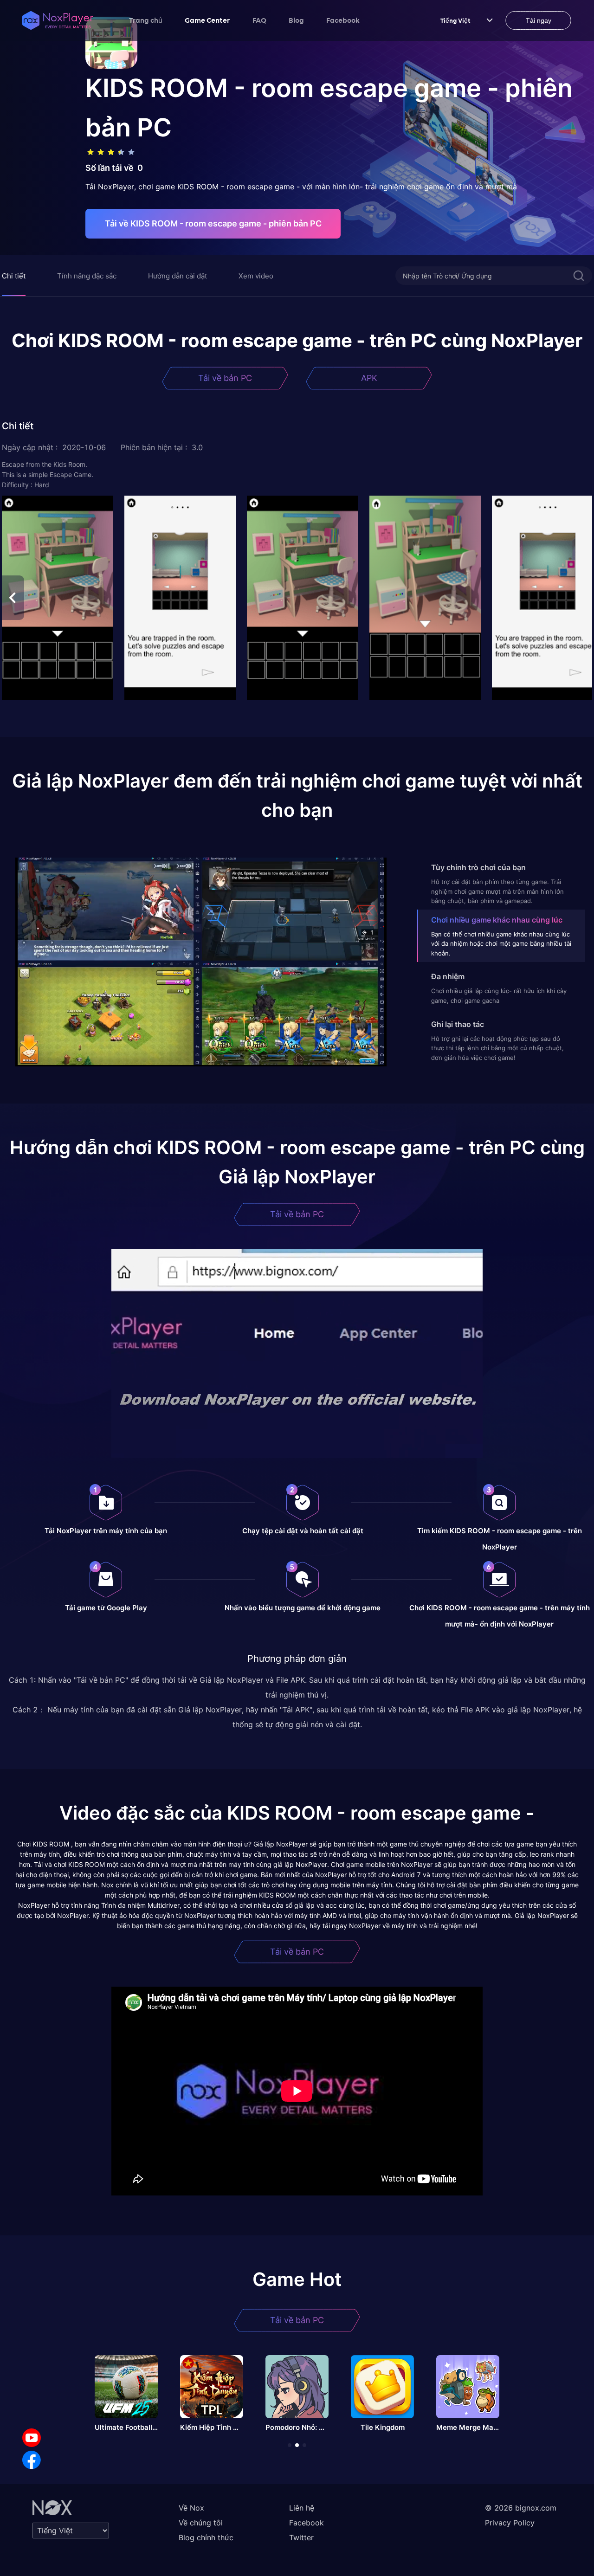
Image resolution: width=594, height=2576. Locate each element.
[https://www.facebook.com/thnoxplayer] (32, 2460)
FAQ (259, 20)
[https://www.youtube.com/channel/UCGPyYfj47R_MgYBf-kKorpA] (32, 2438)
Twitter (301, 2537)
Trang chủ (146, 20)
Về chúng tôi (201, 2523)
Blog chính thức (206, 2537)
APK (369, 378)
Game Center (207, 20)
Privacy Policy (510, 2523)
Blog (296, 20)
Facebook (343, 20)
